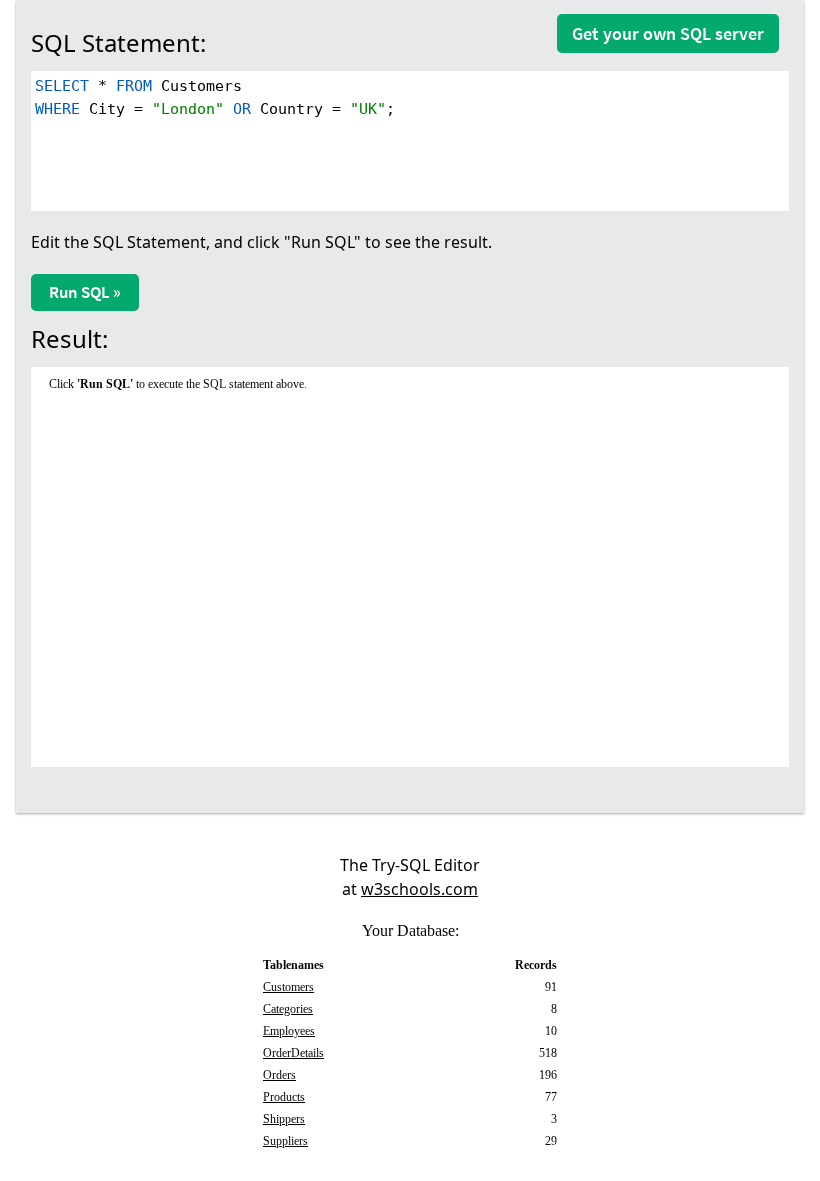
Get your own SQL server (668, 33)
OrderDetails (293, 1053)
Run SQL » (85, 292)
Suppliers (285, 1141)
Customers (288, 987)
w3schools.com (419, 889)
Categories (288, 1009)
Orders (279, 1075)
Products (284, 1097)
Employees (289, 1031)
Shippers (284, 1119)
